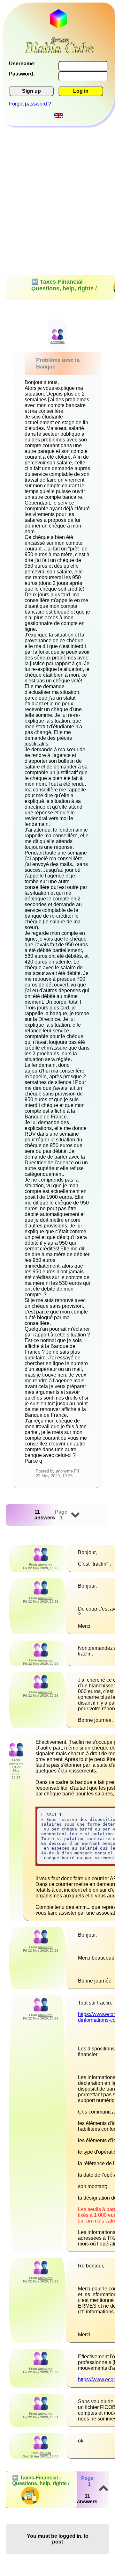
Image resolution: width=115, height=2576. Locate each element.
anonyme (64, 1471)
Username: (22, 64)
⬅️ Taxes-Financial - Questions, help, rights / (41, 2481)
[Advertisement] (57, 186)
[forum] (60, 51)
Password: (22, 74)
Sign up (31, 91)
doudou (45, 2453)
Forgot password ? (30, 104)
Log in (81, 91)
